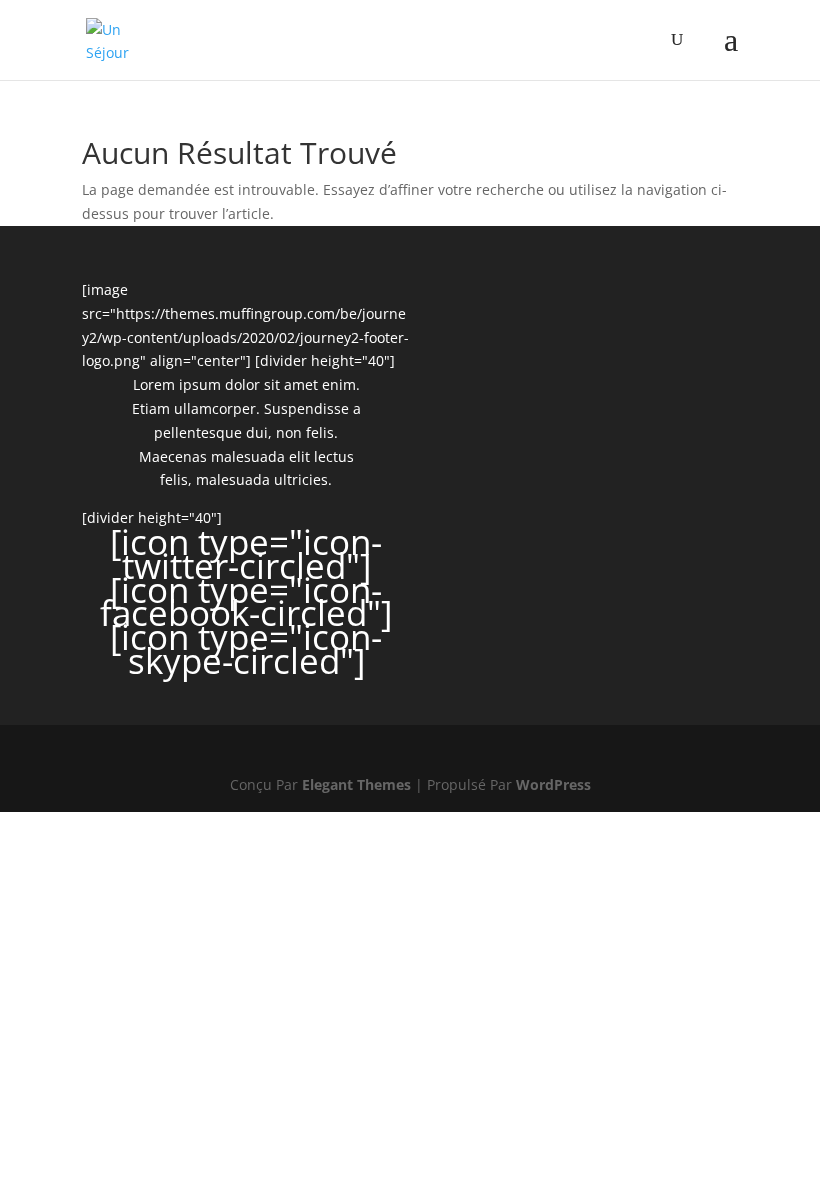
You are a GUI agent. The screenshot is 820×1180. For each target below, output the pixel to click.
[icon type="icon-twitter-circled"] (246, 553)
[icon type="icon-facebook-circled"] (246, 601)
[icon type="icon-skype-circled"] (246, 648)
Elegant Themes (356, 784)
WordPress (553, 784)
